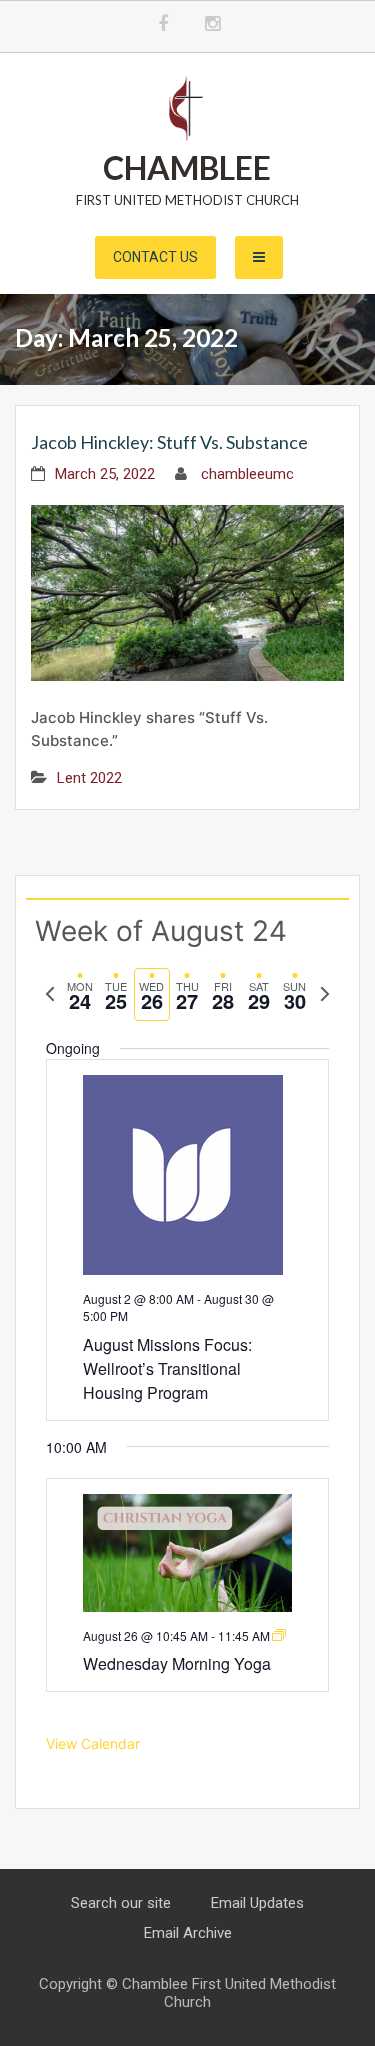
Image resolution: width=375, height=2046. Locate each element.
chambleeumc (247, 474)
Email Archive (188, 1933)
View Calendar (93, 1743)
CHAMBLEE (187, 167)
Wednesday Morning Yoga (177, 1663)
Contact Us (155, 257)
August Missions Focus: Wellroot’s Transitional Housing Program (167, 1368)
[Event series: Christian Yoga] (279, 1635)
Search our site (121, 1903)
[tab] (80, 994)
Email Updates (257, 1903)
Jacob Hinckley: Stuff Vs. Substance (169, 442)
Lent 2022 (89, 778)
